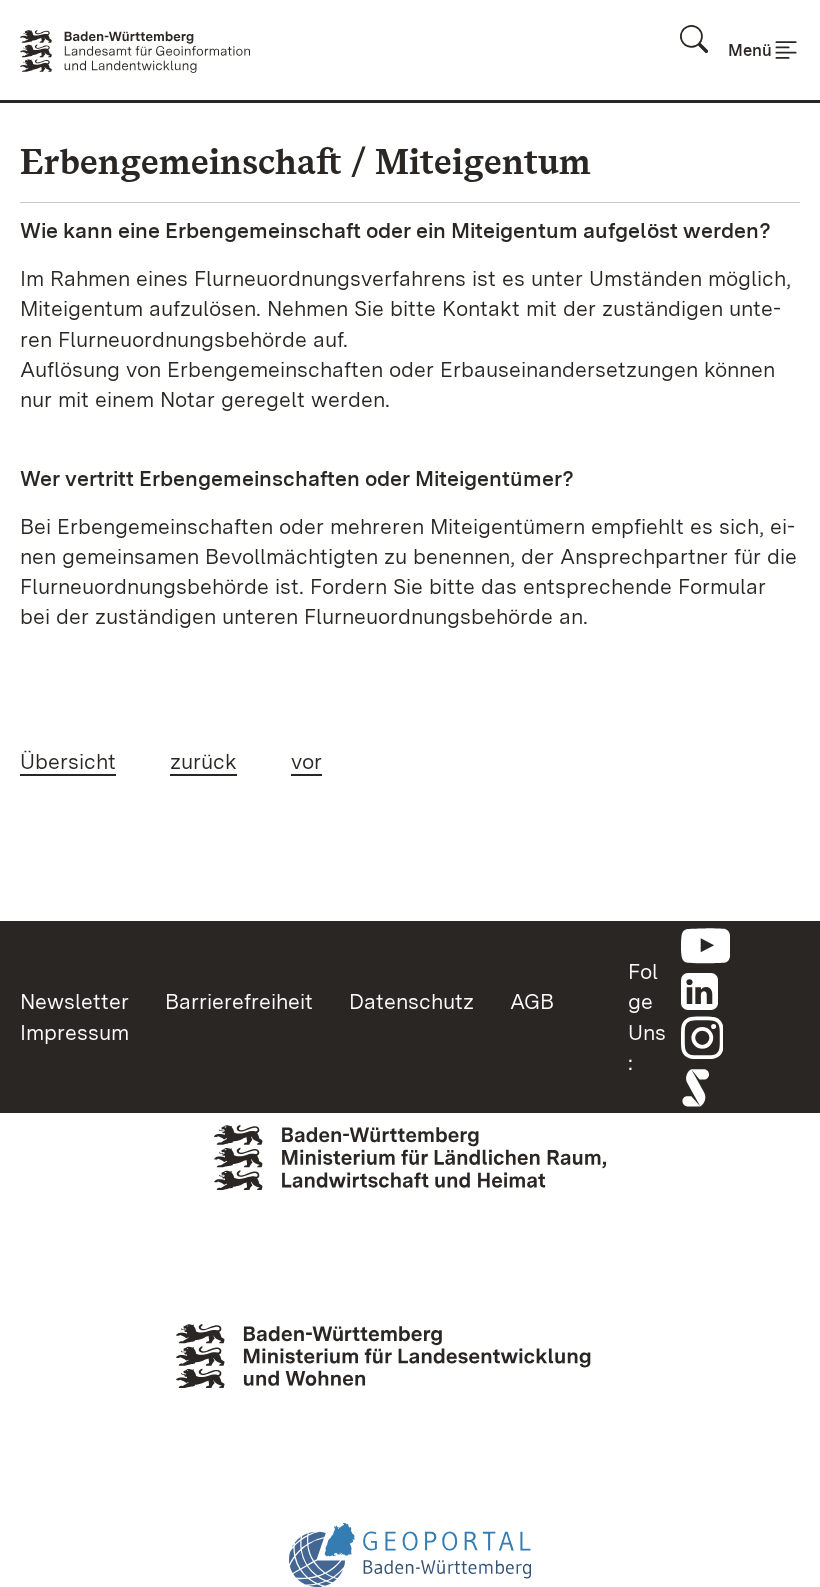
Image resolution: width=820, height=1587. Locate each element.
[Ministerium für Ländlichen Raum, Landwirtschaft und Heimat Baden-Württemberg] (410, 1188)
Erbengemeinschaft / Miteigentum (305, 161)
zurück (203, 761)
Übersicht (68, 761)
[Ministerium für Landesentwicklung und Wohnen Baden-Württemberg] (410, 1377)
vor (306, 761)
